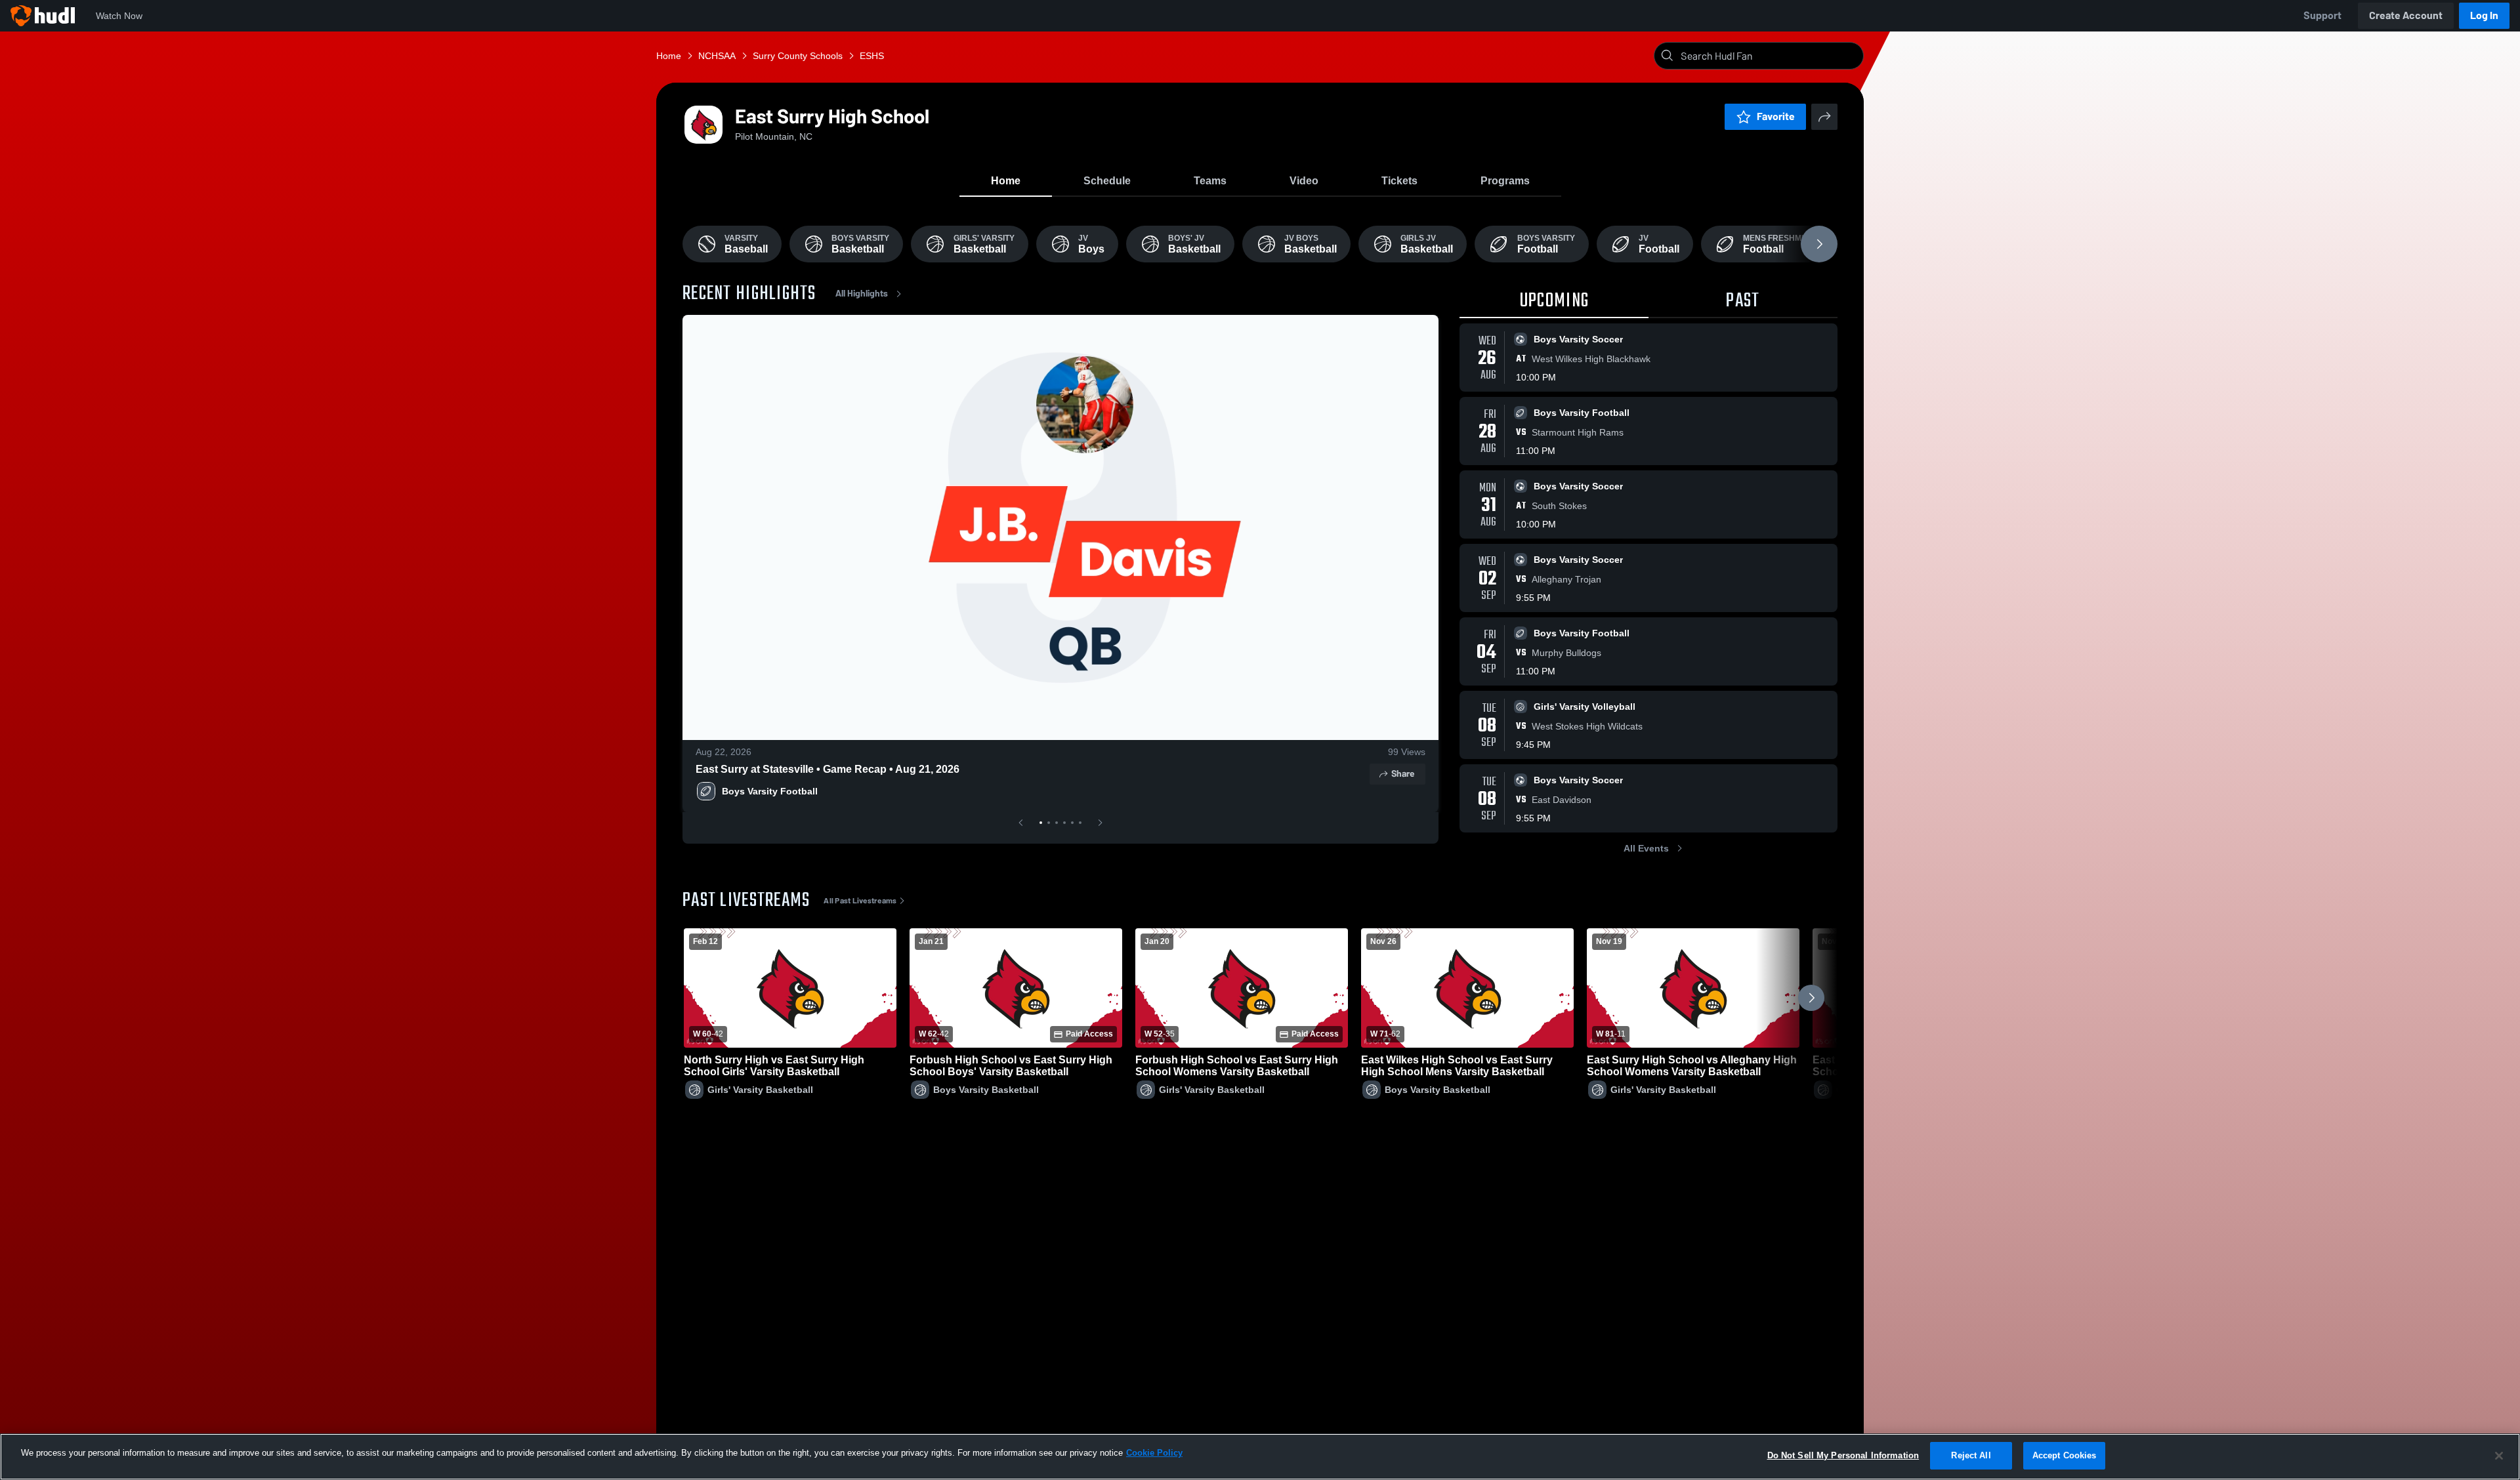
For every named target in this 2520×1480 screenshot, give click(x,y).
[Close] (2499, 1456)
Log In (2484, 15)
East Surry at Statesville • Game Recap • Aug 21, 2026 (828, 769)
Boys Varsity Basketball (986, 1090)
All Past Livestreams (860, 901)
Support (2322, 15)
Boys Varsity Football (770, 791)
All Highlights (862, 294)
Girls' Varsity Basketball (760, 1090)
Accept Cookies (2065, 1455)
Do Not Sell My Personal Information (1843, 1455)
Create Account (2406, 15)
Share (1403, 774)
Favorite (1776, 116)
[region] (1260, 1457)
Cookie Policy (1154, 1453)
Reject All (1971, 1455)
